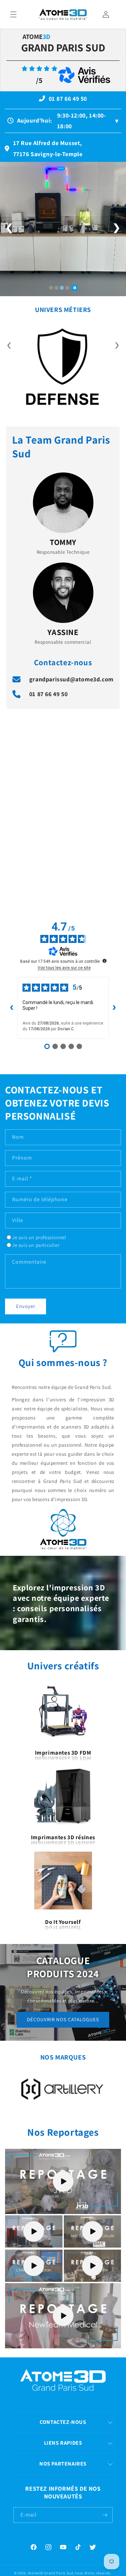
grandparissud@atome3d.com (71, 679)
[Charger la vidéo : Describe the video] (63, 2181)
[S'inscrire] (105, 2515)
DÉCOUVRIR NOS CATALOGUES (63, 2019)
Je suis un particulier (36, 1245)
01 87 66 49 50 (48, 694)
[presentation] (9, 344)
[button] (13, 14)
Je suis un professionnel (39, 1237)
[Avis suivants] (114, 1008)
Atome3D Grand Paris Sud (51, 2573)
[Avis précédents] (12, 1008)
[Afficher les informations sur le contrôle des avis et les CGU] (104, 961)
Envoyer (26, 1306)
